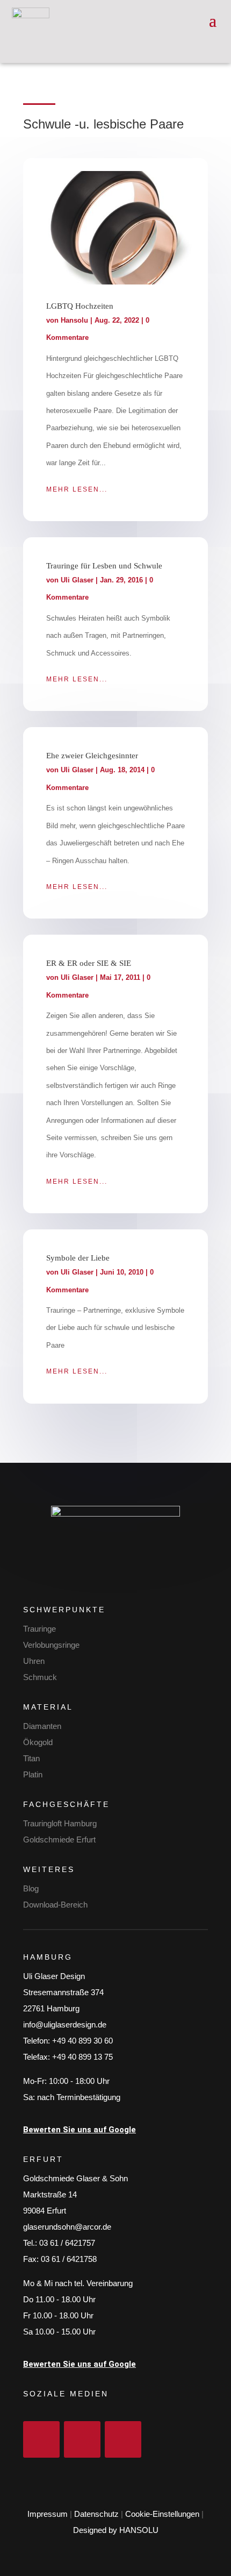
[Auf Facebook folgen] (41, 2439)
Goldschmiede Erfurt (59, 1840)
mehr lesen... (77, 489)
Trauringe (39, 1629)
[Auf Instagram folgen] (82, 2439)
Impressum (48, 2514)
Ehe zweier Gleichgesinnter (92, 756)
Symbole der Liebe (78, 1258)
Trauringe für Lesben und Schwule (104, 566)
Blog (31, 1888)
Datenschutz (96, 2514)
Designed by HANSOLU (116, 2530)
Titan (31, 1758)
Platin (33, 1774)
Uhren (34, 1661)
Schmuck (40, 1677)
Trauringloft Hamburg (60, 1823)
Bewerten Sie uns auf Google (80, 2130)
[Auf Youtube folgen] (123, 2439)
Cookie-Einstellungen (162, 2514)
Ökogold (38, 1742)
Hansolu (74, 320)
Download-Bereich (55, 1905)
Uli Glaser (77, 580)
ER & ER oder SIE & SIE (89, 963)
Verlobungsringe (51, 1645)
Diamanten (42, 1726)
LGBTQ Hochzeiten (80, 306)
